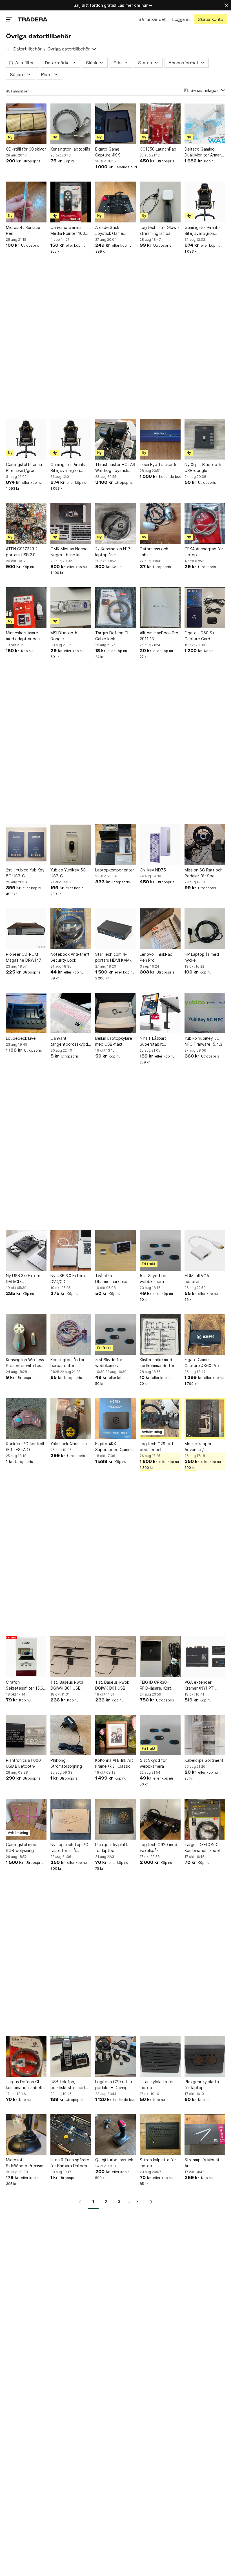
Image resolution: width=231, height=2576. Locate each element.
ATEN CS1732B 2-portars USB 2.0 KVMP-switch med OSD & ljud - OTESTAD (23, 552)
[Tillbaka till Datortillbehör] (8, 49)
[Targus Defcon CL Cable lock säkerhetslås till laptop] (115, 608)
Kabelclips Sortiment (204, 1760)
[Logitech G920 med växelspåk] (160, 1819)
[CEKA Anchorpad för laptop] (205, 523)
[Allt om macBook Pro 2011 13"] (160, 608)
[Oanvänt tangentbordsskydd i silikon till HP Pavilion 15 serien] (71, 1013)
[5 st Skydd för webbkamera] (160, 1250)
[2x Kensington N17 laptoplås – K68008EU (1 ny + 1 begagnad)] (115, 523)
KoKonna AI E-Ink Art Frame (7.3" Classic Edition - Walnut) (114, 1763)
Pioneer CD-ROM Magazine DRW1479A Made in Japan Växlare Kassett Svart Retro (26, 957)
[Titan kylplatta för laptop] (160, 2056)
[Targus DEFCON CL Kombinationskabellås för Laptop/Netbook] (205, 1819)
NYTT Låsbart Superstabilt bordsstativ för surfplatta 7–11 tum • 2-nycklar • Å (160, 1041)
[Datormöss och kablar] (160, 523)
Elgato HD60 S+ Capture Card (200, 636)
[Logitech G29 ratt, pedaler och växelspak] (160, 1418)
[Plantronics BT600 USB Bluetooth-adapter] (26, 1735)
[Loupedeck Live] (26, 1013)
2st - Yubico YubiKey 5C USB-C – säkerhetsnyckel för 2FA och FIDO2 (25, 873)
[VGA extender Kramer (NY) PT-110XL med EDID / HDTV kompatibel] (205, 1657)
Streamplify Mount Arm (202, 2163)
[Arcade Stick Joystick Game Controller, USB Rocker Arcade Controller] (115, 202)
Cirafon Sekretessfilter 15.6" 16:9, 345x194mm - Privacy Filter (25, 1685)
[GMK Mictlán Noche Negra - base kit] (71, 523)
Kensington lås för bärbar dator (67, 1363)
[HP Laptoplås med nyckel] (205, 929)
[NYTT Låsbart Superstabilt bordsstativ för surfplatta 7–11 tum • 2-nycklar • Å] (160, 1013)
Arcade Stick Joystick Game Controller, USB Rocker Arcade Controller (110, 231)
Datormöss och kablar (154, 552)
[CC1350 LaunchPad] (160, 124)
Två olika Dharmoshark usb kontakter (111, 1279)
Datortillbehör (27, 49)
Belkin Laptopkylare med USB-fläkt (114, 1041)
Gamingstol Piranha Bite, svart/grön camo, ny (203, 231)
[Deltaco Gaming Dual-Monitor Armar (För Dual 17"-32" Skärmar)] (205, 124)
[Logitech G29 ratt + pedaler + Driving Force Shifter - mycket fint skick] (115, 2056)
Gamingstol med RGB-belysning (21, 1847)
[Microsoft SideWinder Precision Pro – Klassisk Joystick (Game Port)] (26, 2134)
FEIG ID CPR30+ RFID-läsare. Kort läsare (156, 1685)
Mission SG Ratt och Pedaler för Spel (204, 873)
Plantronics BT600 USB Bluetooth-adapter (23, 1763)
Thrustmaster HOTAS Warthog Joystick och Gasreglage (115, 468)
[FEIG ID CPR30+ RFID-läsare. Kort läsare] (160, 1657)
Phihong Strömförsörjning (66, 1763)
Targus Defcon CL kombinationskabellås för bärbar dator (26, 2085)
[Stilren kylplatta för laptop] (160, 2134)
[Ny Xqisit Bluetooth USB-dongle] (205, 439)
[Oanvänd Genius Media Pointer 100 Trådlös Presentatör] (71, 202)
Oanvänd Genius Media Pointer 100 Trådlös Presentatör (69, 231)
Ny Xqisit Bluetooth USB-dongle (203, 467)
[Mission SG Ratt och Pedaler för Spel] (205, 845)
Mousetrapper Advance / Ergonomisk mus (199, 1447)
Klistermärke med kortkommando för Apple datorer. (157, 1363)
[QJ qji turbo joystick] (115, 2134)
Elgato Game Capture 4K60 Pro (202, 1363)
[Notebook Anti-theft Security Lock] (71, 929)
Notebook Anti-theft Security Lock (70, 957)
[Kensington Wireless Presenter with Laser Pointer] (26, 1334)
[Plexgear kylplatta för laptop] (115, 1819)
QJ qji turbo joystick (114, 2160)
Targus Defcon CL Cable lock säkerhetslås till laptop (112, 636)
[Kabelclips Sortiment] (205, 1735)
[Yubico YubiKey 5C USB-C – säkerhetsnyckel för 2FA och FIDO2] (71, 845)
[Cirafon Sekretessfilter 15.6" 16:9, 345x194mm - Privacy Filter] (26, 1657)
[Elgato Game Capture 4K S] (115, 124)
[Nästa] (149, 2202)
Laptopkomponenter (115, 870)
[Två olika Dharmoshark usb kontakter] (115, 1250)
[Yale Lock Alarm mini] (71, 1418)
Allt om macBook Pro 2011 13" (159, 636)
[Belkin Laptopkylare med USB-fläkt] (115, 1013)
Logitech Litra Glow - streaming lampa (159, 230)
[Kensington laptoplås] (71, 124)
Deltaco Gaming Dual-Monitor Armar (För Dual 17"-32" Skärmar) (203, 152)
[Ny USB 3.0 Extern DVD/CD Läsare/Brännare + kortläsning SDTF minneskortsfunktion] (26, 1250)
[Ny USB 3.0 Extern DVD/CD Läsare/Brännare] (71, 1250)
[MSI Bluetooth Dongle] (71, 608)
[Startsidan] (33, 19)
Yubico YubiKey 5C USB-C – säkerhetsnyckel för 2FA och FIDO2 (69, 873)
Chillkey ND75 (153, 870)
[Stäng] (226, 5)
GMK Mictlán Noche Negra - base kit (69, 552)
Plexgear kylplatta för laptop (112, 1847)
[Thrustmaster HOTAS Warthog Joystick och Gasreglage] (115, 439)
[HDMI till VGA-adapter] (205, 1250)
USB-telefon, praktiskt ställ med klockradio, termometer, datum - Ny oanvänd (70, 2085)
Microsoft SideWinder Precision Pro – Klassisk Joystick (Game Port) (26, 2163)
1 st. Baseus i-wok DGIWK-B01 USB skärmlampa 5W (67, 1685)
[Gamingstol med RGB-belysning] (26, 1819)
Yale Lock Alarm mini (69, 1444)
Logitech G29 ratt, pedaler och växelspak (157, 1447)
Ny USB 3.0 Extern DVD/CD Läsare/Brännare (68, 1279)
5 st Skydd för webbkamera (153, 1279)
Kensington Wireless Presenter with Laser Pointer (25, 1363)
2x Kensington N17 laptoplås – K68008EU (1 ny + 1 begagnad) (114, 552)
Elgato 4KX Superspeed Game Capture (113, 1447)
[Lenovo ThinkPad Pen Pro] (160, 929)
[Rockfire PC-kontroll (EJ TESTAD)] (26, 1418)
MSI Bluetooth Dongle (64, 636)
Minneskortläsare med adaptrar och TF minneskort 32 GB (26, 636)
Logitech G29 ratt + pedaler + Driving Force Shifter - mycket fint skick (114, 2085)
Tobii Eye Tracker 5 (158, 464)
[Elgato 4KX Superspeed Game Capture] (115, 1418)
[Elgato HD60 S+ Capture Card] (205, 608)
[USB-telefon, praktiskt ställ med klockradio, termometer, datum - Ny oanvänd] (71, 2056)
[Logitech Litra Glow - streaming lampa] (160, 202)
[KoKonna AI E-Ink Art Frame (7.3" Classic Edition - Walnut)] (115, 1735)
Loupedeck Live (21, 1038)
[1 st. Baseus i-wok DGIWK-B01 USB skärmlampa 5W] (71, 1657)
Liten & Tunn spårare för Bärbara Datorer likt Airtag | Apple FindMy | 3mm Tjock (70, 2163)
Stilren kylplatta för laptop (158, 2163)
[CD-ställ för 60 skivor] (26, 124)
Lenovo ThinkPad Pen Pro (156, 957)
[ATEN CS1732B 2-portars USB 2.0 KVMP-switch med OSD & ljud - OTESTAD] (26, 523)
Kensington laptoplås (70, 149)
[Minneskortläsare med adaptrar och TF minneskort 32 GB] (26, 608)
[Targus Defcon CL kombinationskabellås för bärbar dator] (26, 2056)
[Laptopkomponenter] (115, 845)
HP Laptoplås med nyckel (202, 957)
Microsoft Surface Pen (23, 230)
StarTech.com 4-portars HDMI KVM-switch (113, 957)
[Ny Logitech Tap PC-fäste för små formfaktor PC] (71, 1819)
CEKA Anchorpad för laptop (204, 552)
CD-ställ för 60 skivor (26, 149)
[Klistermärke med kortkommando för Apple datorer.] (160, 1334)
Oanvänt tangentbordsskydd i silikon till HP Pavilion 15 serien (70, 1041)
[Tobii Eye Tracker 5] (160, 439)
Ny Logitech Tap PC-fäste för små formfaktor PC (70, 1848)
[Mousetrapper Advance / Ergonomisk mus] (205, 1418)
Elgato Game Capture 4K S (108, 152)
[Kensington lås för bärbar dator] (71, 1334)
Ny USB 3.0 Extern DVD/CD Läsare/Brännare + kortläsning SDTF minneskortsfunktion (25, 1279)
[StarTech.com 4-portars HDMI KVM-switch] (115, 929)
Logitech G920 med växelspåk (158, 1847)
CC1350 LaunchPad (158, 149)
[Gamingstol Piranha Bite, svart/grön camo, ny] (205, 202)
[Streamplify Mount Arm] (205, 2134)
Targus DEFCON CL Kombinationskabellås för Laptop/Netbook (205, 1848)
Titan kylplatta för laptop (157, 2085)
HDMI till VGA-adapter (198, 1279)
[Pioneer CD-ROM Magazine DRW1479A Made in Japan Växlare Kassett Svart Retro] (26, 929)
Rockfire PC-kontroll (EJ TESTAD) (25, 1447)
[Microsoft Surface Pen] (26, 202)
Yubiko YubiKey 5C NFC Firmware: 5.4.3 (203, 1041)
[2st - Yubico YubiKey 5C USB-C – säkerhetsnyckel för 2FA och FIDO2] (26, 845)
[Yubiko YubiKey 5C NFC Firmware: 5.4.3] (205, 1013)
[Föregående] (82, 2202)
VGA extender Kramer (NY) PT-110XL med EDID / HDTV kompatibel (201, 1685)
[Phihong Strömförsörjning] (71, 1735)
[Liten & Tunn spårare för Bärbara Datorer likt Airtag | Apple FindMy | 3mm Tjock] (71, 2134)
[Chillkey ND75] (160, 845)
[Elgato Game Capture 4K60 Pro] (205, 1334)
